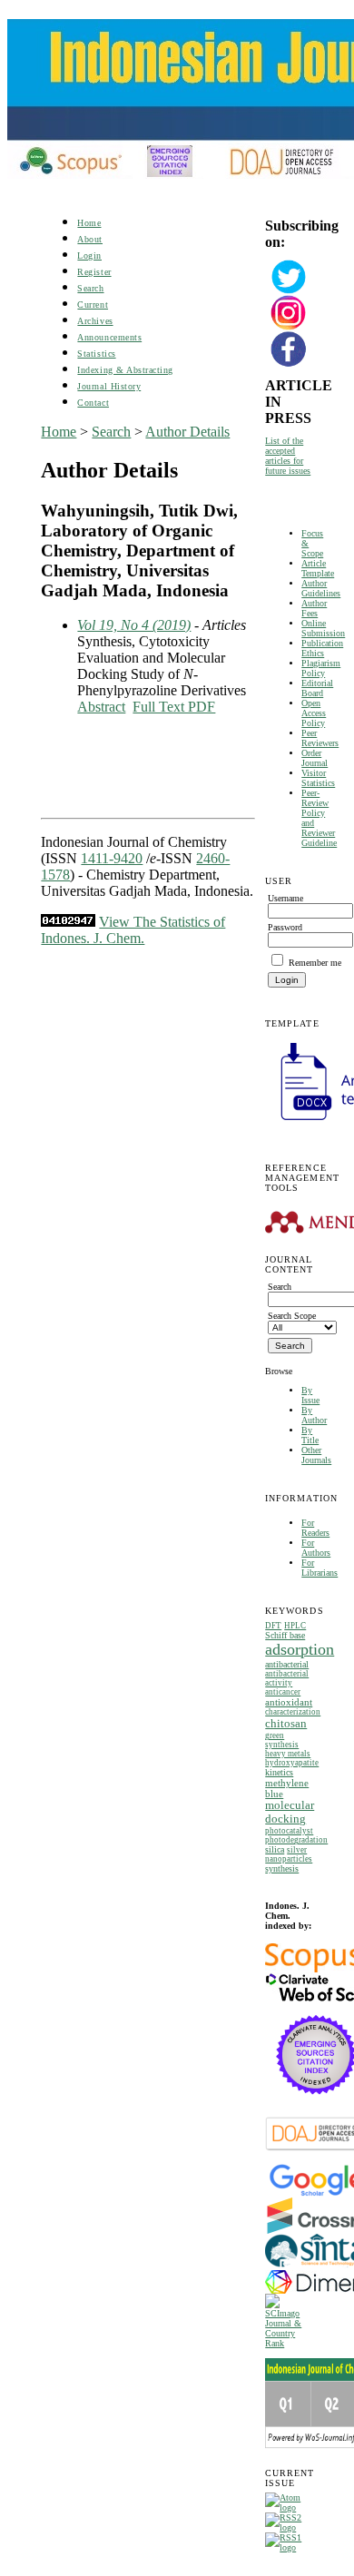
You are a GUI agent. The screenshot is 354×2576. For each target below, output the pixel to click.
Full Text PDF (174, 707)
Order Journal (315, 758)
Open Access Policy (314, 713)
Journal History (109, 386)
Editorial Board (317, 688)
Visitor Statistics (318, 778)
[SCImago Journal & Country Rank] (289, 2343)
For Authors (316, 1548)
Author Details (187, 432)
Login (89, 256)
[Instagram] (289, 328)
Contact (93, 403)
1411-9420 (112, 858)
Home (89, 223)
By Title (310, 1435)
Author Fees (314, 608)
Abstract (101, 707)
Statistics (96, 354)
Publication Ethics (322, 648)
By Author (314, 1415)
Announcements (109, 337)
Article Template (318, 568)
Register (94, 272)
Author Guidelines (321, 588)
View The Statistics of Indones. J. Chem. (133, 930)
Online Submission (323, 628)
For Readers (315, 1528)
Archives (95, 321)
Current (93, 305)
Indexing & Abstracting (125, 370)
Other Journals (316, 1455)
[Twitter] (289, 292)
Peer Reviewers (320, 738)
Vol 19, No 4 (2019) (134, 625)
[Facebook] (289, 364)
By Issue (310, 1395)
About (90, 239)
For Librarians (320, 1568)
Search (90, 288)
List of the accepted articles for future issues (288, 456)
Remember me (315, 963)
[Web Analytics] (68, 922)
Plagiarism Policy (321, 668)
